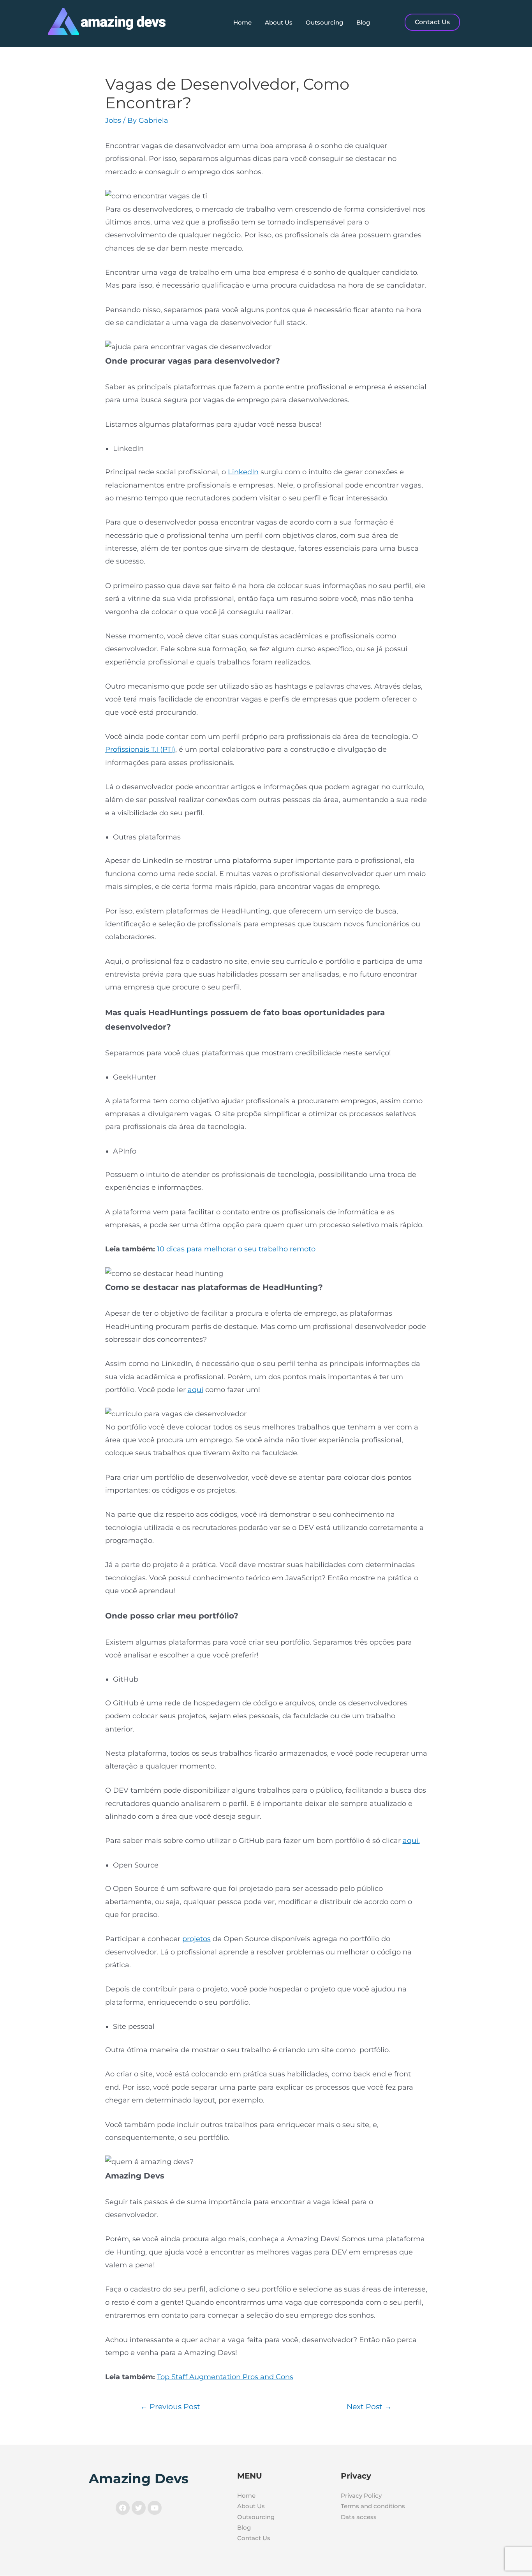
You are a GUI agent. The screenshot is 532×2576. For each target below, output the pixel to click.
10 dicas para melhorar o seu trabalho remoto (236, 1249)
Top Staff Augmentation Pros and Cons (225, 2377)
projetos (196, 1939)
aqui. (411, 1841)
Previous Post (170, 2406)
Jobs (113, 120)
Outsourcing (324, 22)
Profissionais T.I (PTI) (140, 749)
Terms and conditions (373, 2506)
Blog (363, 22)
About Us (279, 22)
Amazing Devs (139, 2479)
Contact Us (254, 2538)
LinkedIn (243, 472)
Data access (359, 2517)
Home (242, 22)
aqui (196, 1390)
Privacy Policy (361, 2496)
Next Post (369, 2406)
